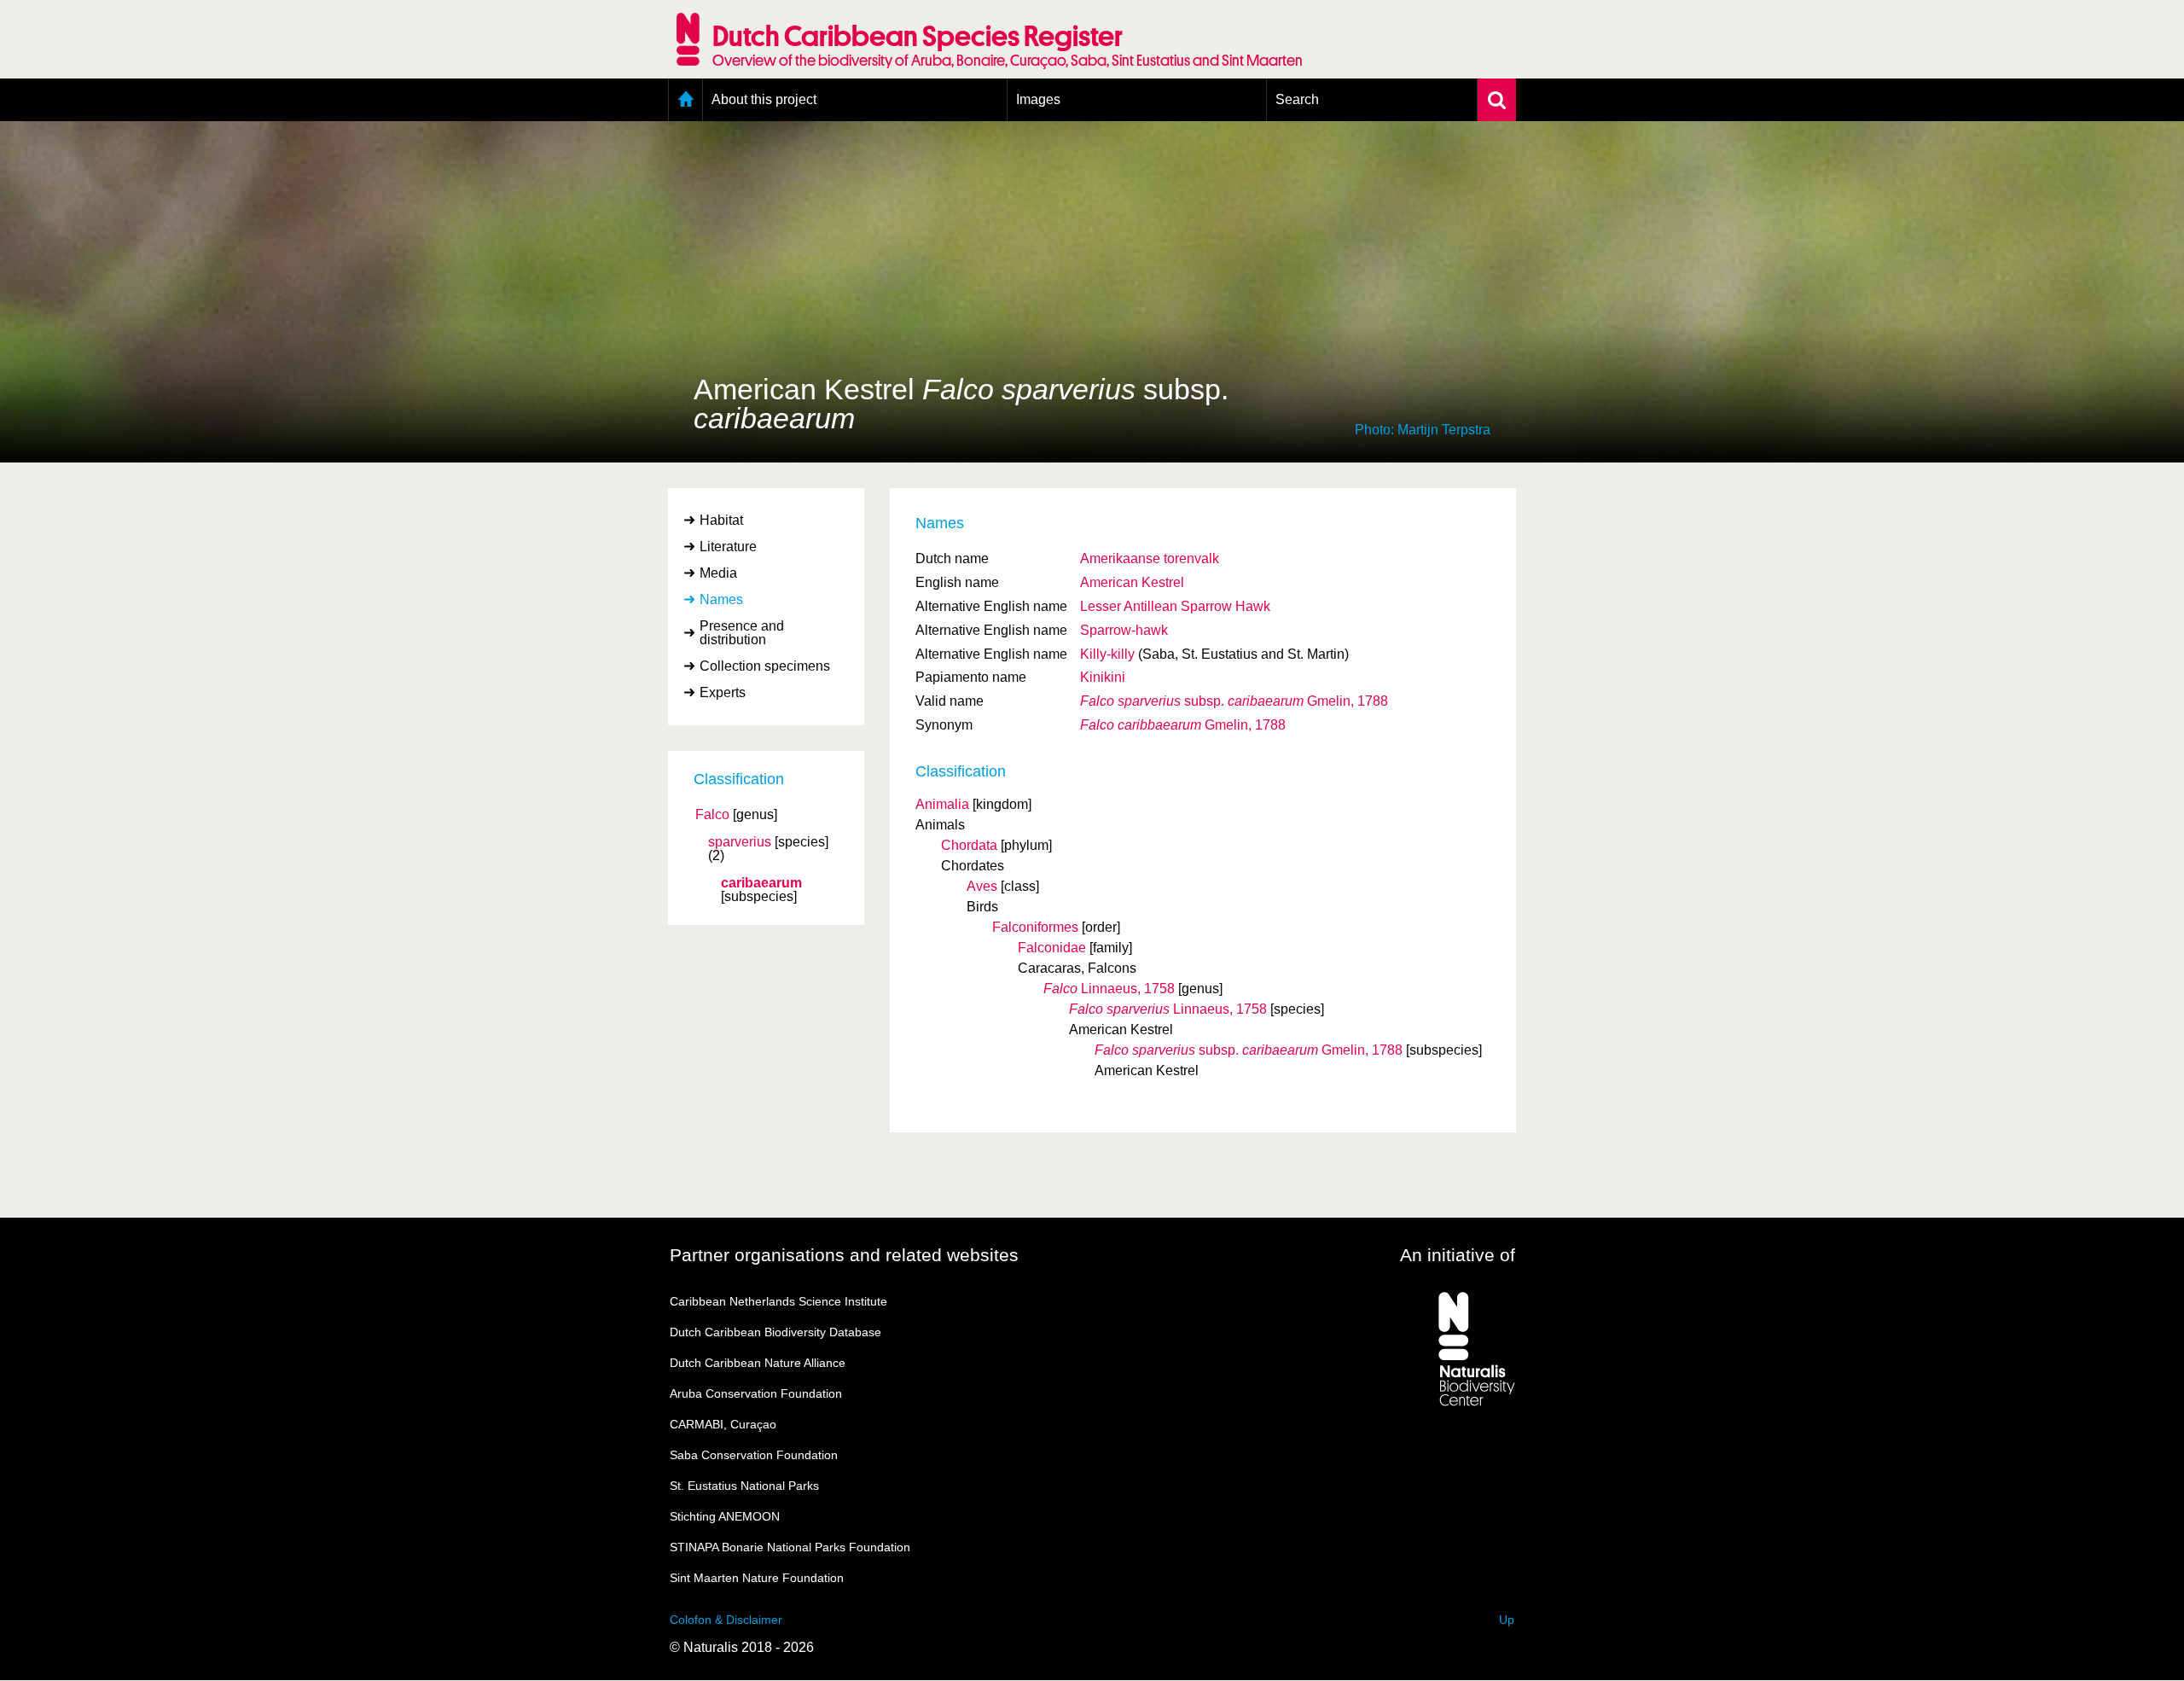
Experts (723, 692)
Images (1038, 99)
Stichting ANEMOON (725, 1516)
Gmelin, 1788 (1234, 701)
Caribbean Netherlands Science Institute (778, 1301)
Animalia (942, 804)
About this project (764, 99)
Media (718, 573)
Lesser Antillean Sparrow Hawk (1175, 606)
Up (1507, 1620)
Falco (712, 815)
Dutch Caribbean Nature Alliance (758, 1363)
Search (1297, 99)
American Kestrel (1132, 582)
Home (685, 100)
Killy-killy (1107, 654)
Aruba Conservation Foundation (756, 1393)
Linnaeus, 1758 (1109, 989)
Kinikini (1103, 677)
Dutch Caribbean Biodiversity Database (775, 1332)
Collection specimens (765, 666)
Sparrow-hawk (1124, 630)
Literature (728, 547)
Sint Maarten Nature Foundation (757, 1578)
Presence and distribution (742, 633)
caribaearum (761, 883)
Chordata (969, 845)
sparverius (740, 842)
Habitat (721, 520)
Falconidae (1052, 948)
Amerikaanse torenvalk (1150, 558)
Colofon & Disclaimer (726, 1620)
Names (721, 599)
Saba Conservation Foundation (754, 1455)
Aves (982, 886)
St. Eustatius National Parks (744, 1486)
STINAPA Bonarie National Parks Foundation (790, 1547)
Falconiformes (1035, 927)
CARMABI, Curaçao (723, 1424)
